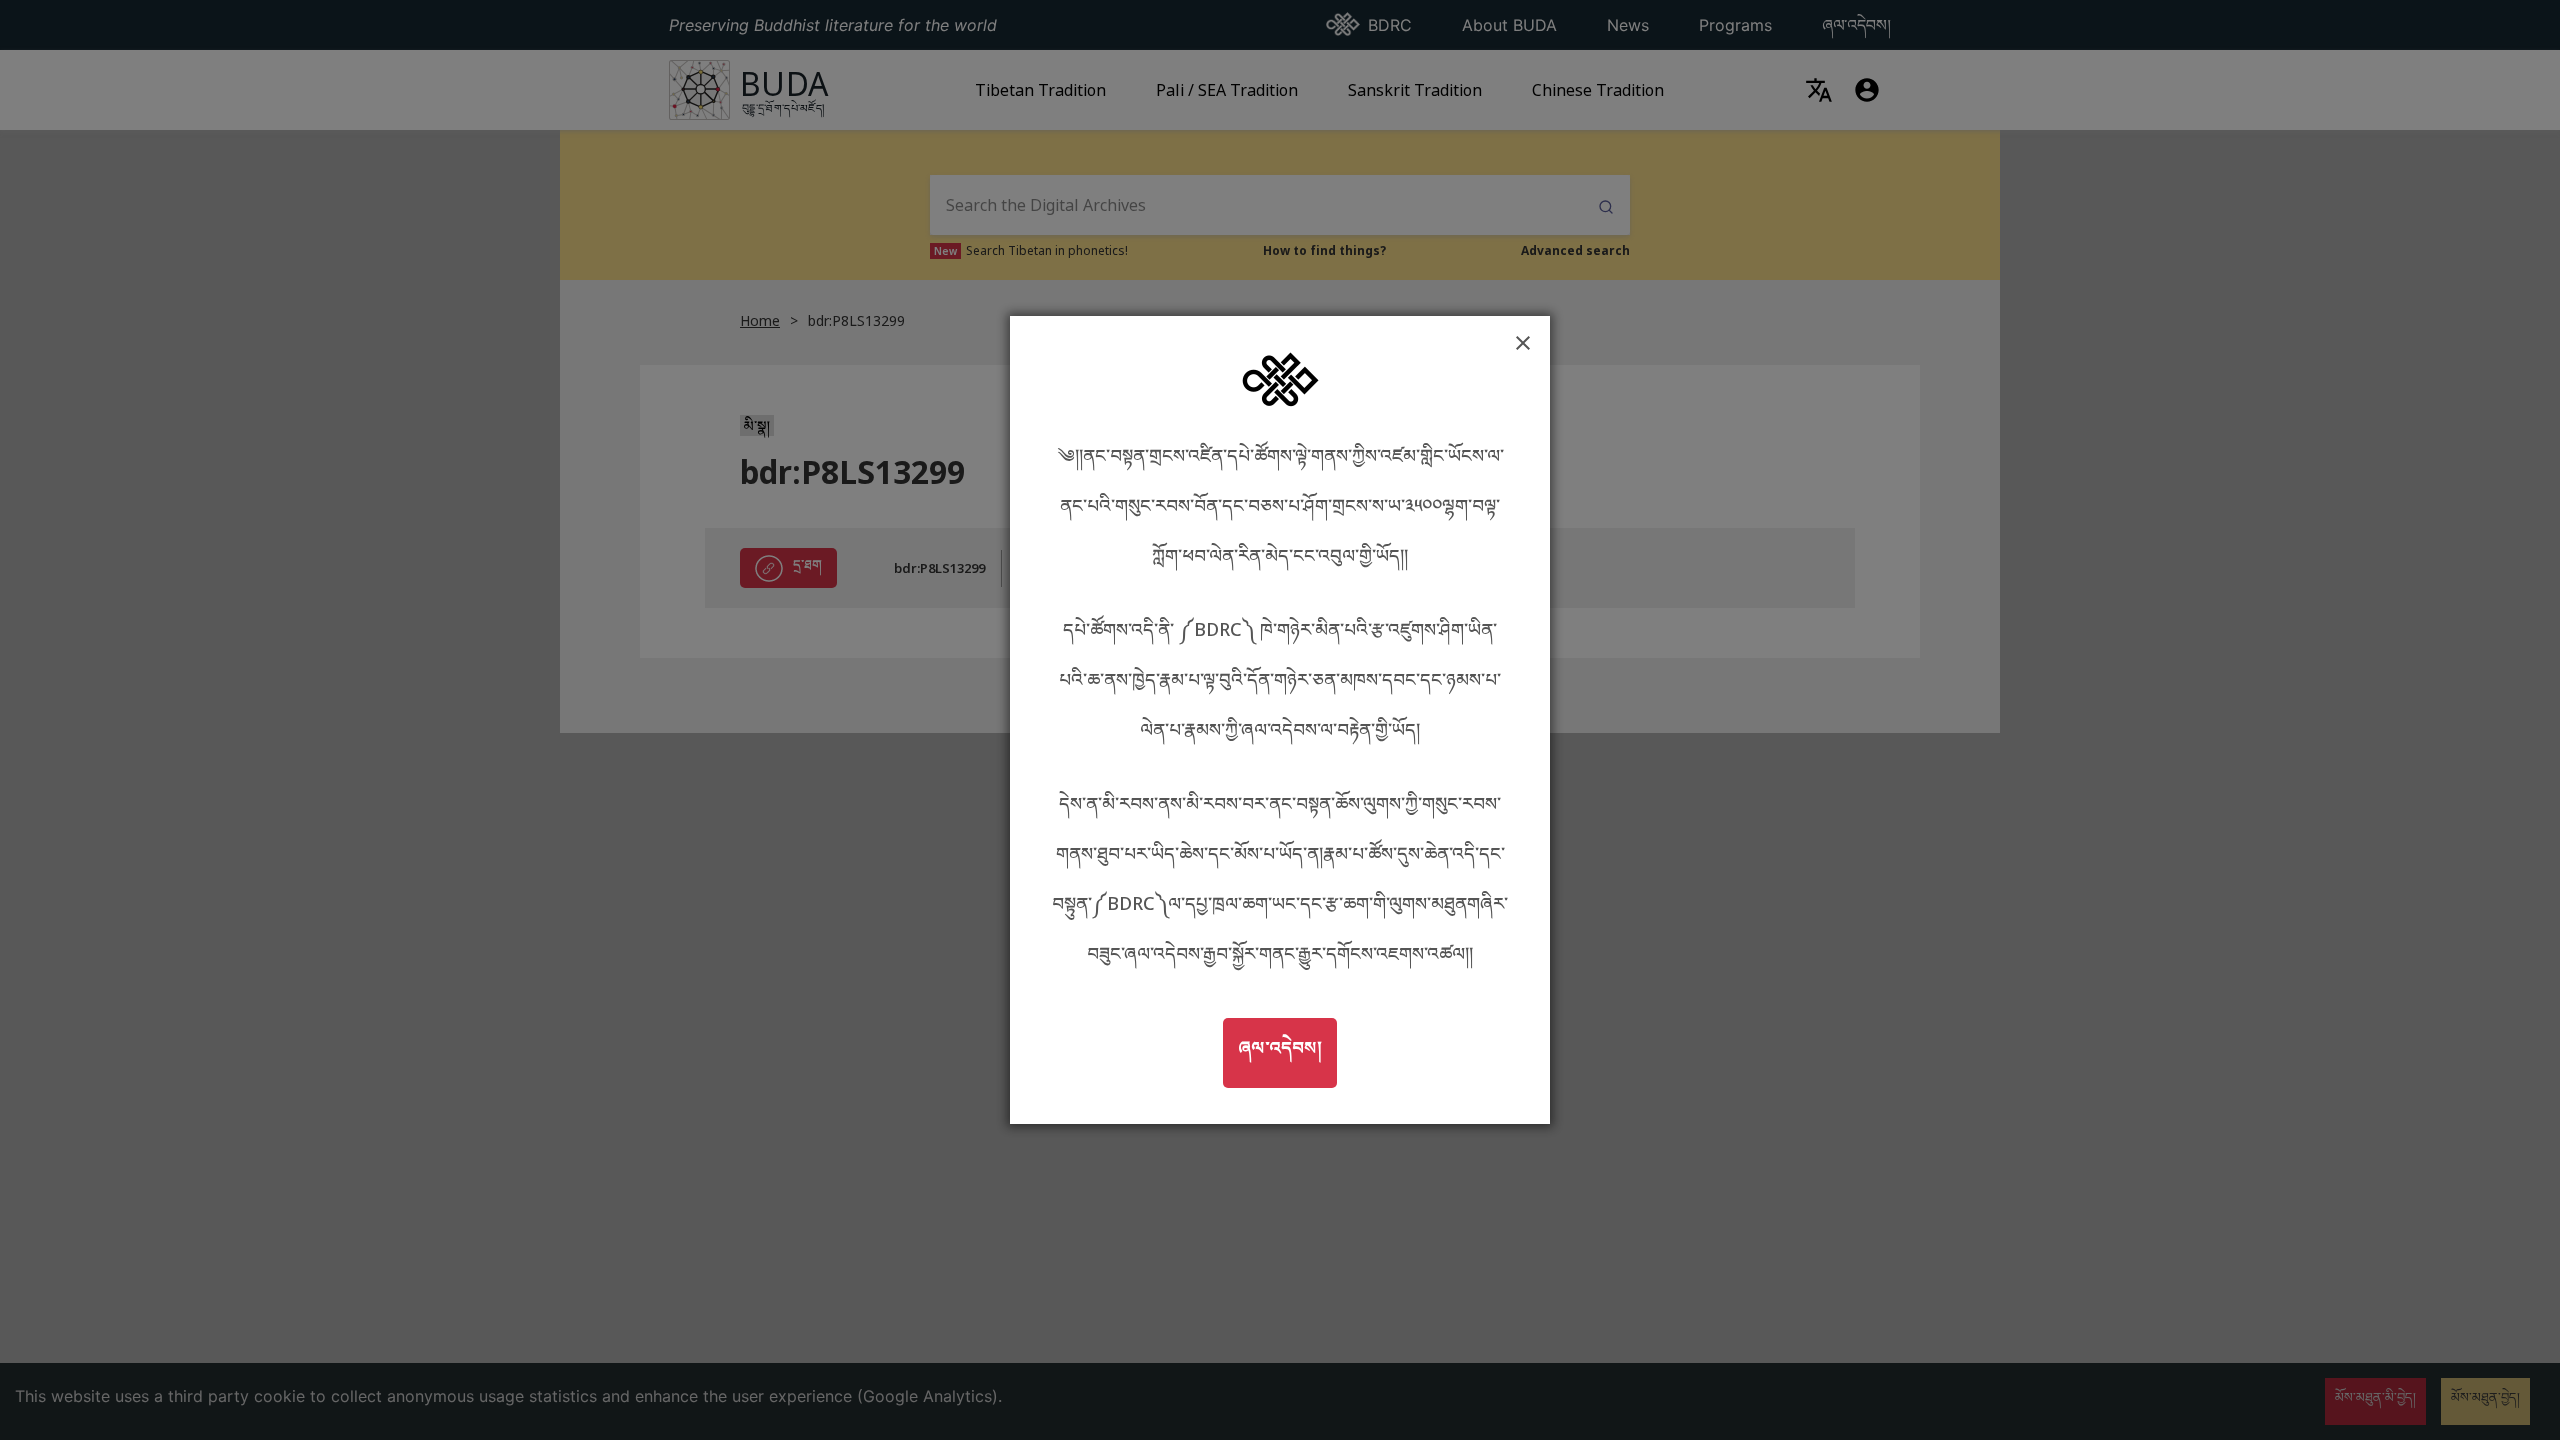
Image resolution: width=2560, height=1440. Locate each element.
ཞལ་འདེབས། (1287, 1046)
